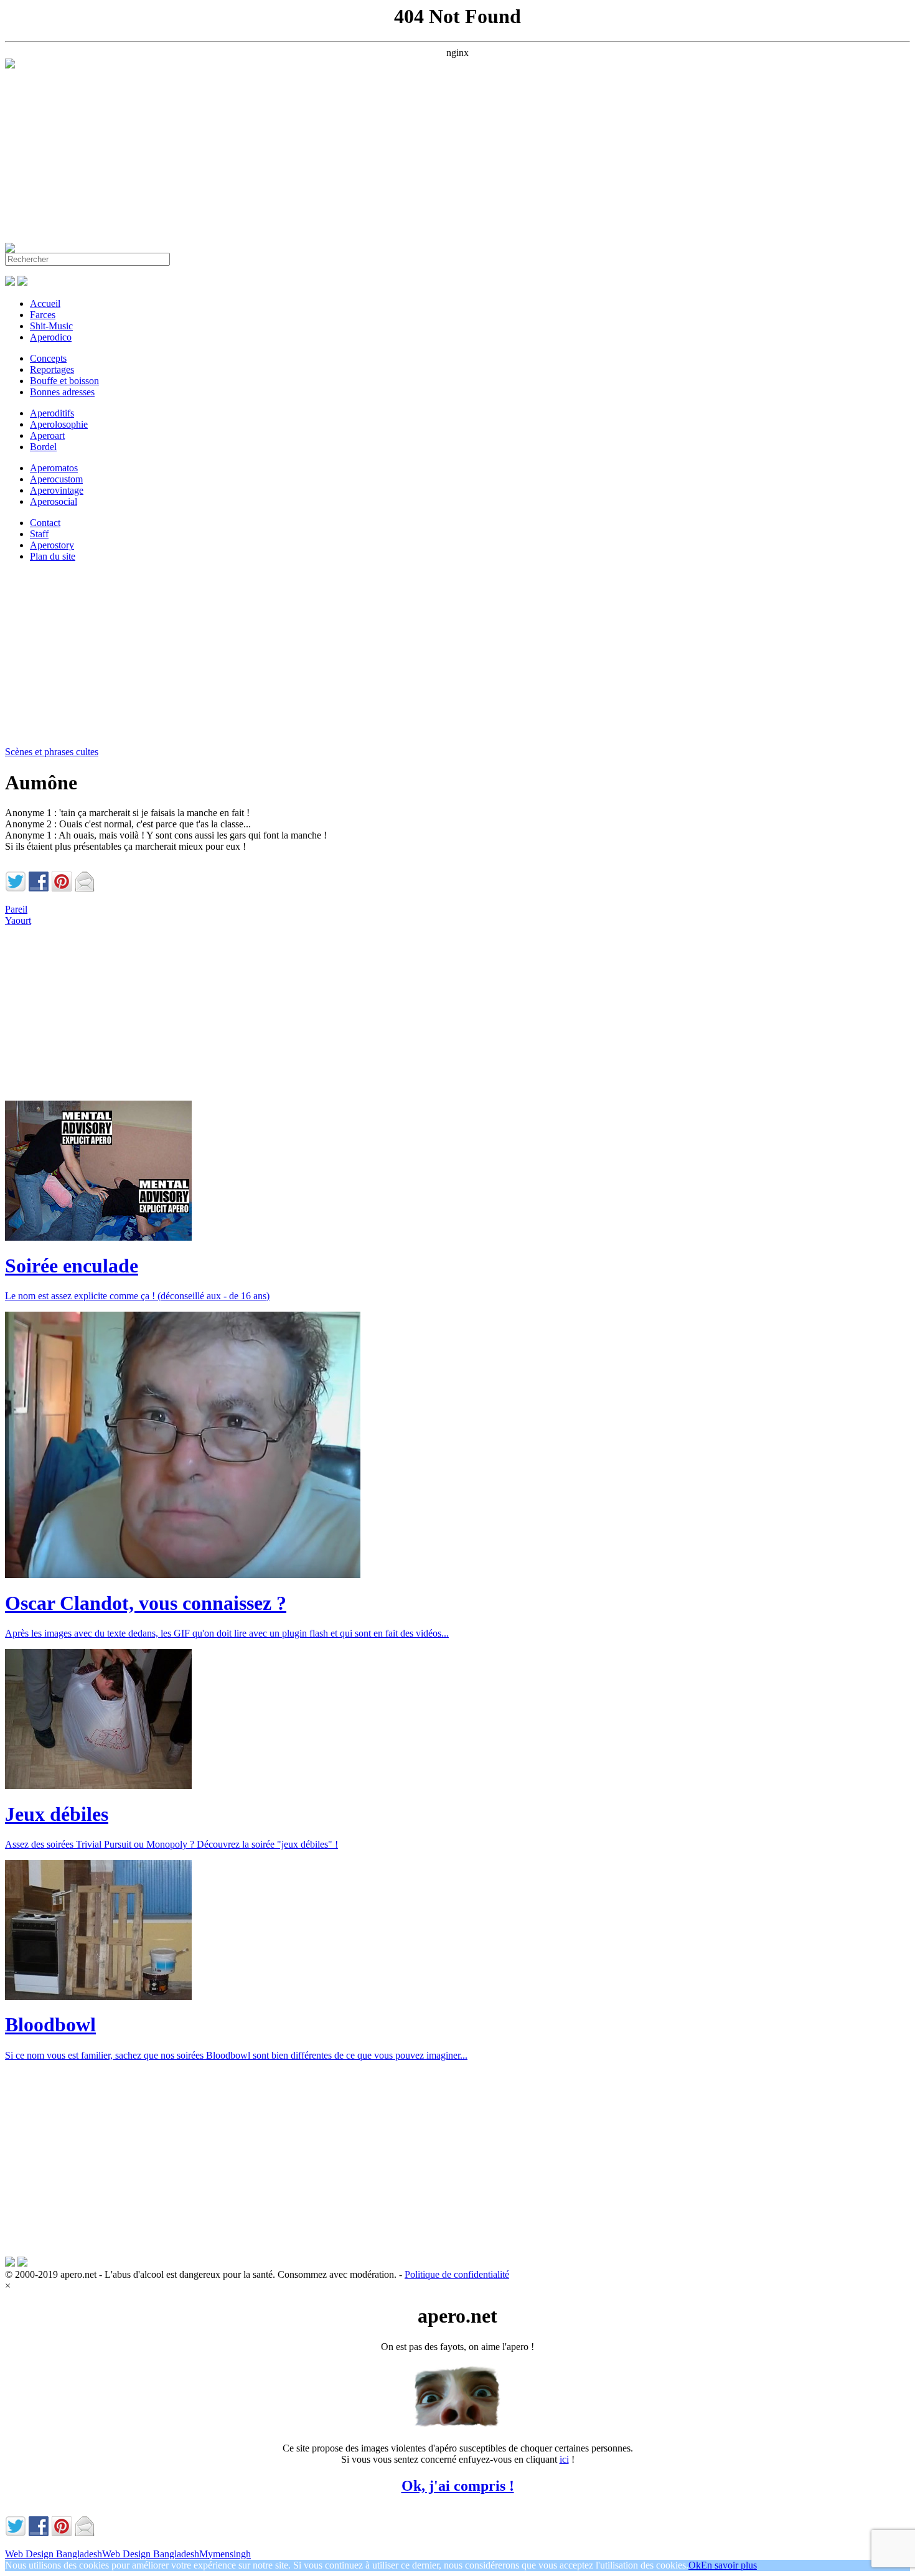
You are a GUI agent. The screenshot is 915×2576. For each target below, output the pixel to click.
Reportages (52, 369)
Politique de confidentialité (457, 2274)
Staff (39, 534)
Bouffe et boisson (64, 381)
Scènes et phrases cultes (52, 752)
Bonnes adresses (62, 392)
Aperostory (52, 545)
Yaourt (18, 920)
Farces (43, 315)
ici (564, 2459)
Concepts (48, 358)
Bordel (43, 447)
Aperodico (51, 337)
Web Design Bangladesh (54, 2554)
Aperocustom (56, 479)
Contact (45, 523)
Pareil (16, 909)
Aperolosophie (59, 424)
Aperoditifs (52, 413)
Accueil (45, 303)
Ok (695, 2565)
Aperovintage (57, 490)
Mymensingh (225, 2554)
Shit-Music (51, 326)
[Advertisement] (378, 156)
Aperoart (47, 435)
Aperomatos (54, 468)
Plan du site (53, 556)
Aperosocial (54, 501)
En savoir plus (729, 2565)
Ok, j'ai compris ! (458, 2486)
